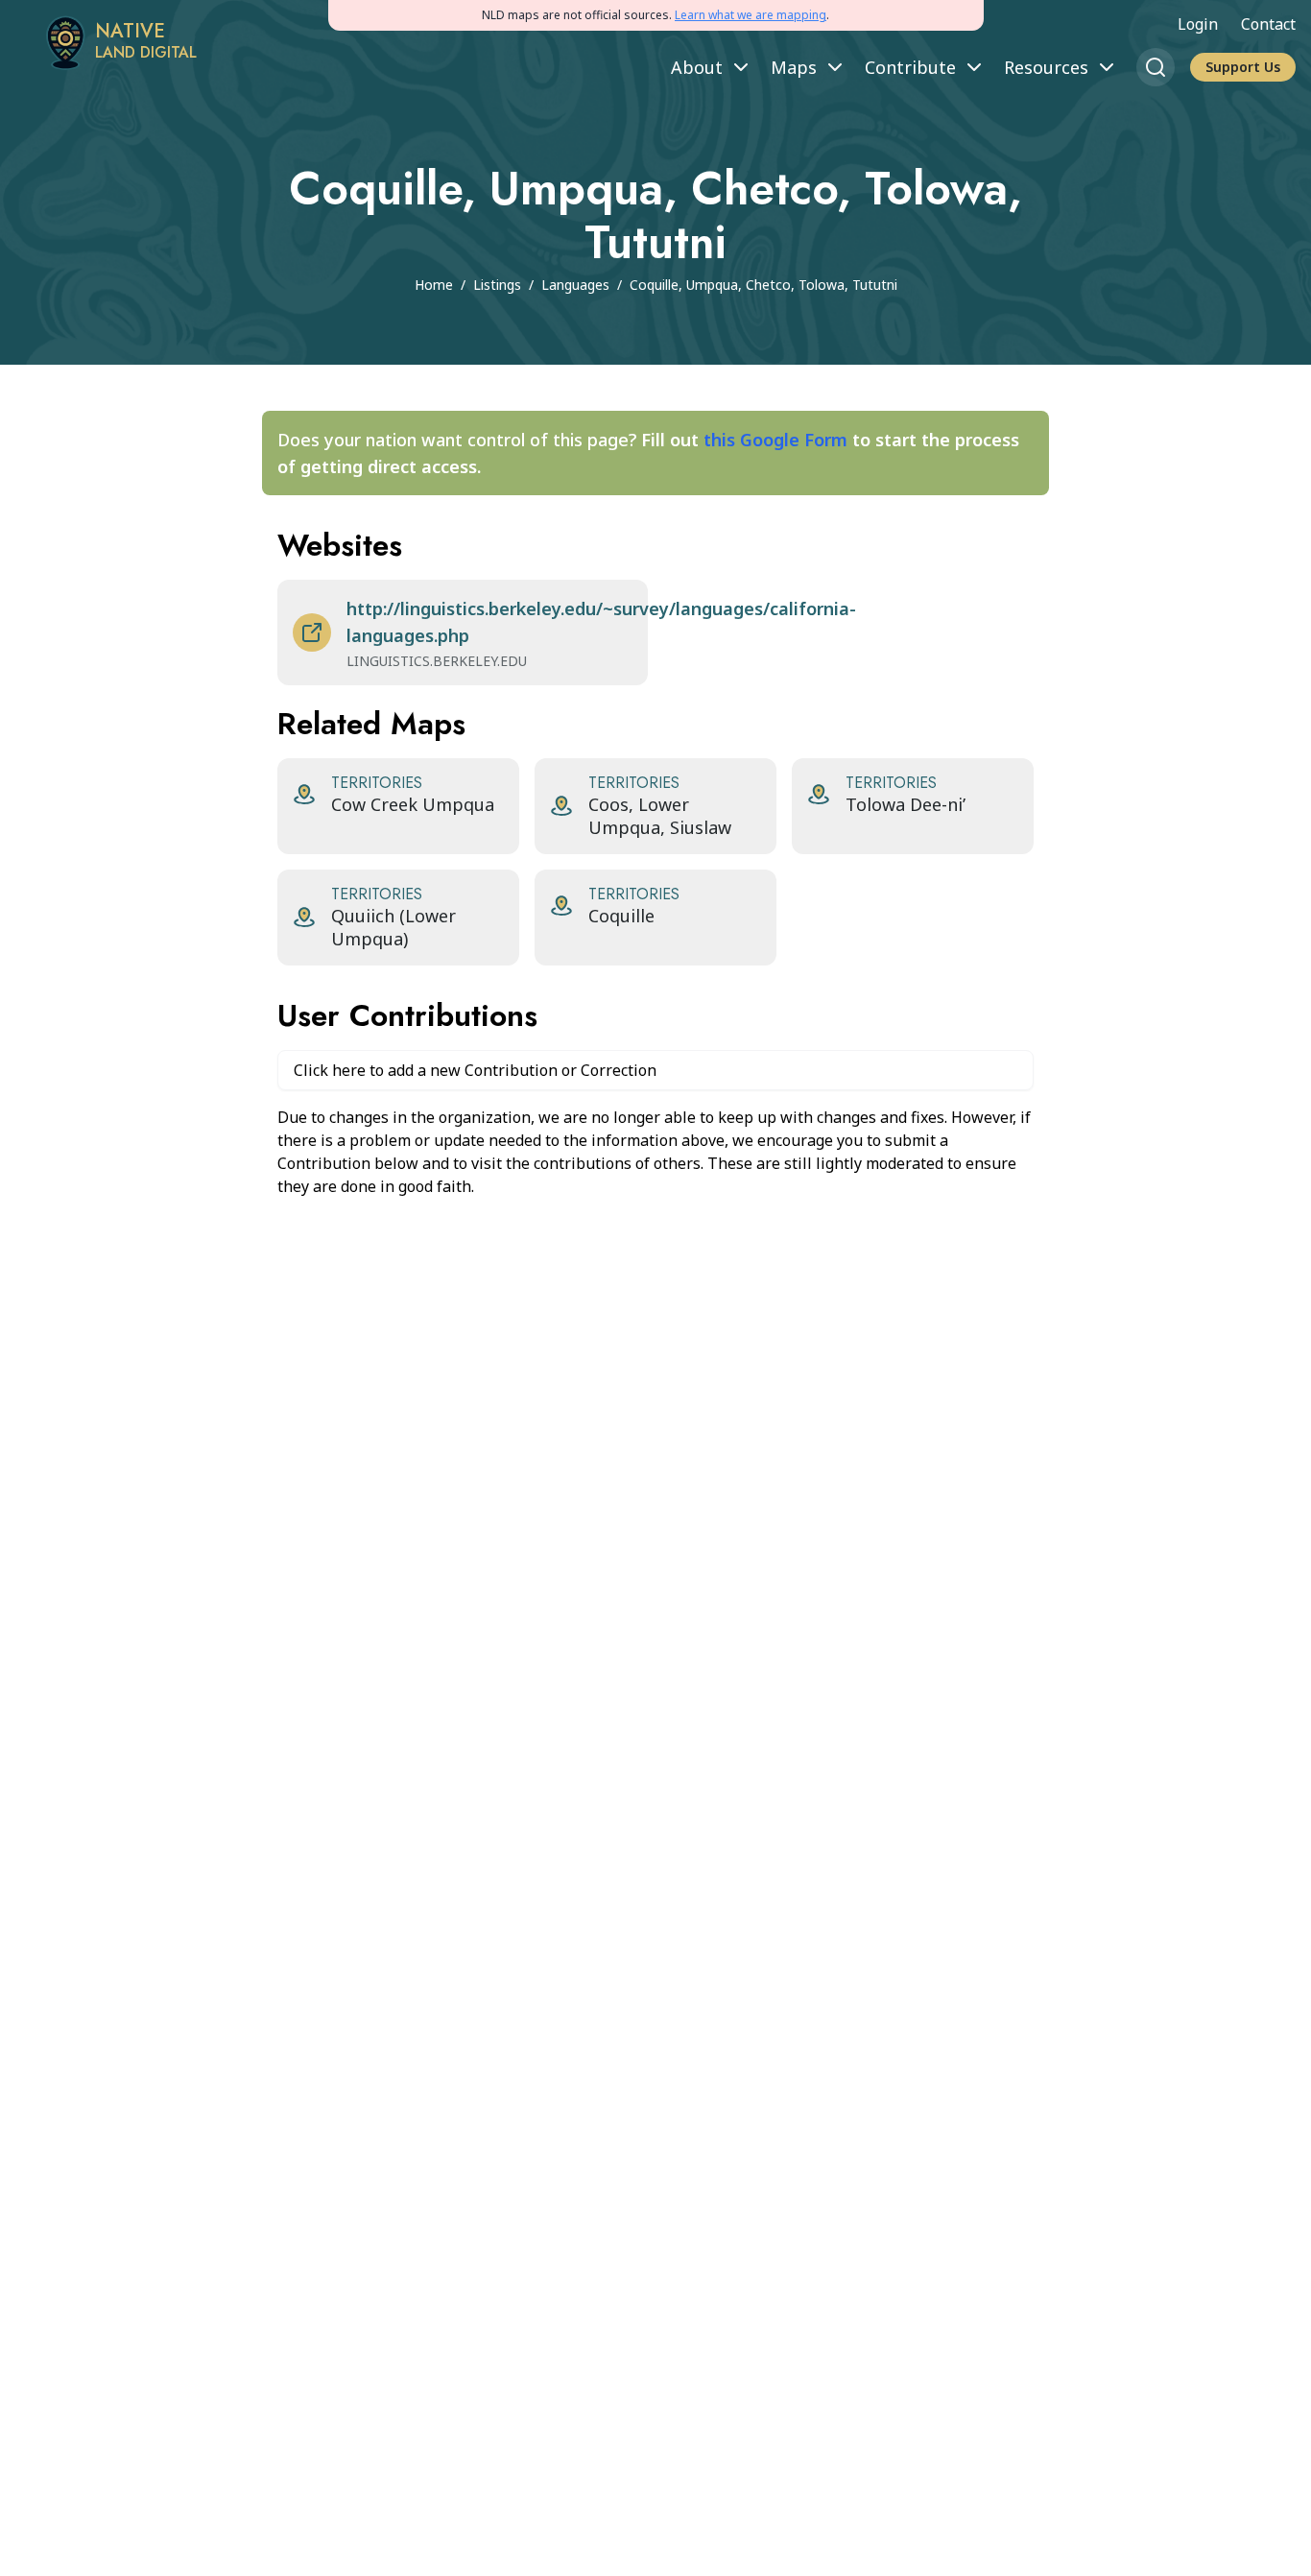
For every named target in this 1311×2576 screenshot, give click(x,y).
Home (434, 285)
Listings (497, 285)
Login (1198, 24)
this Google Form (775, 440)
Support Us (1243, 67)
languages (575, 285)
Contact (1268, 24)
